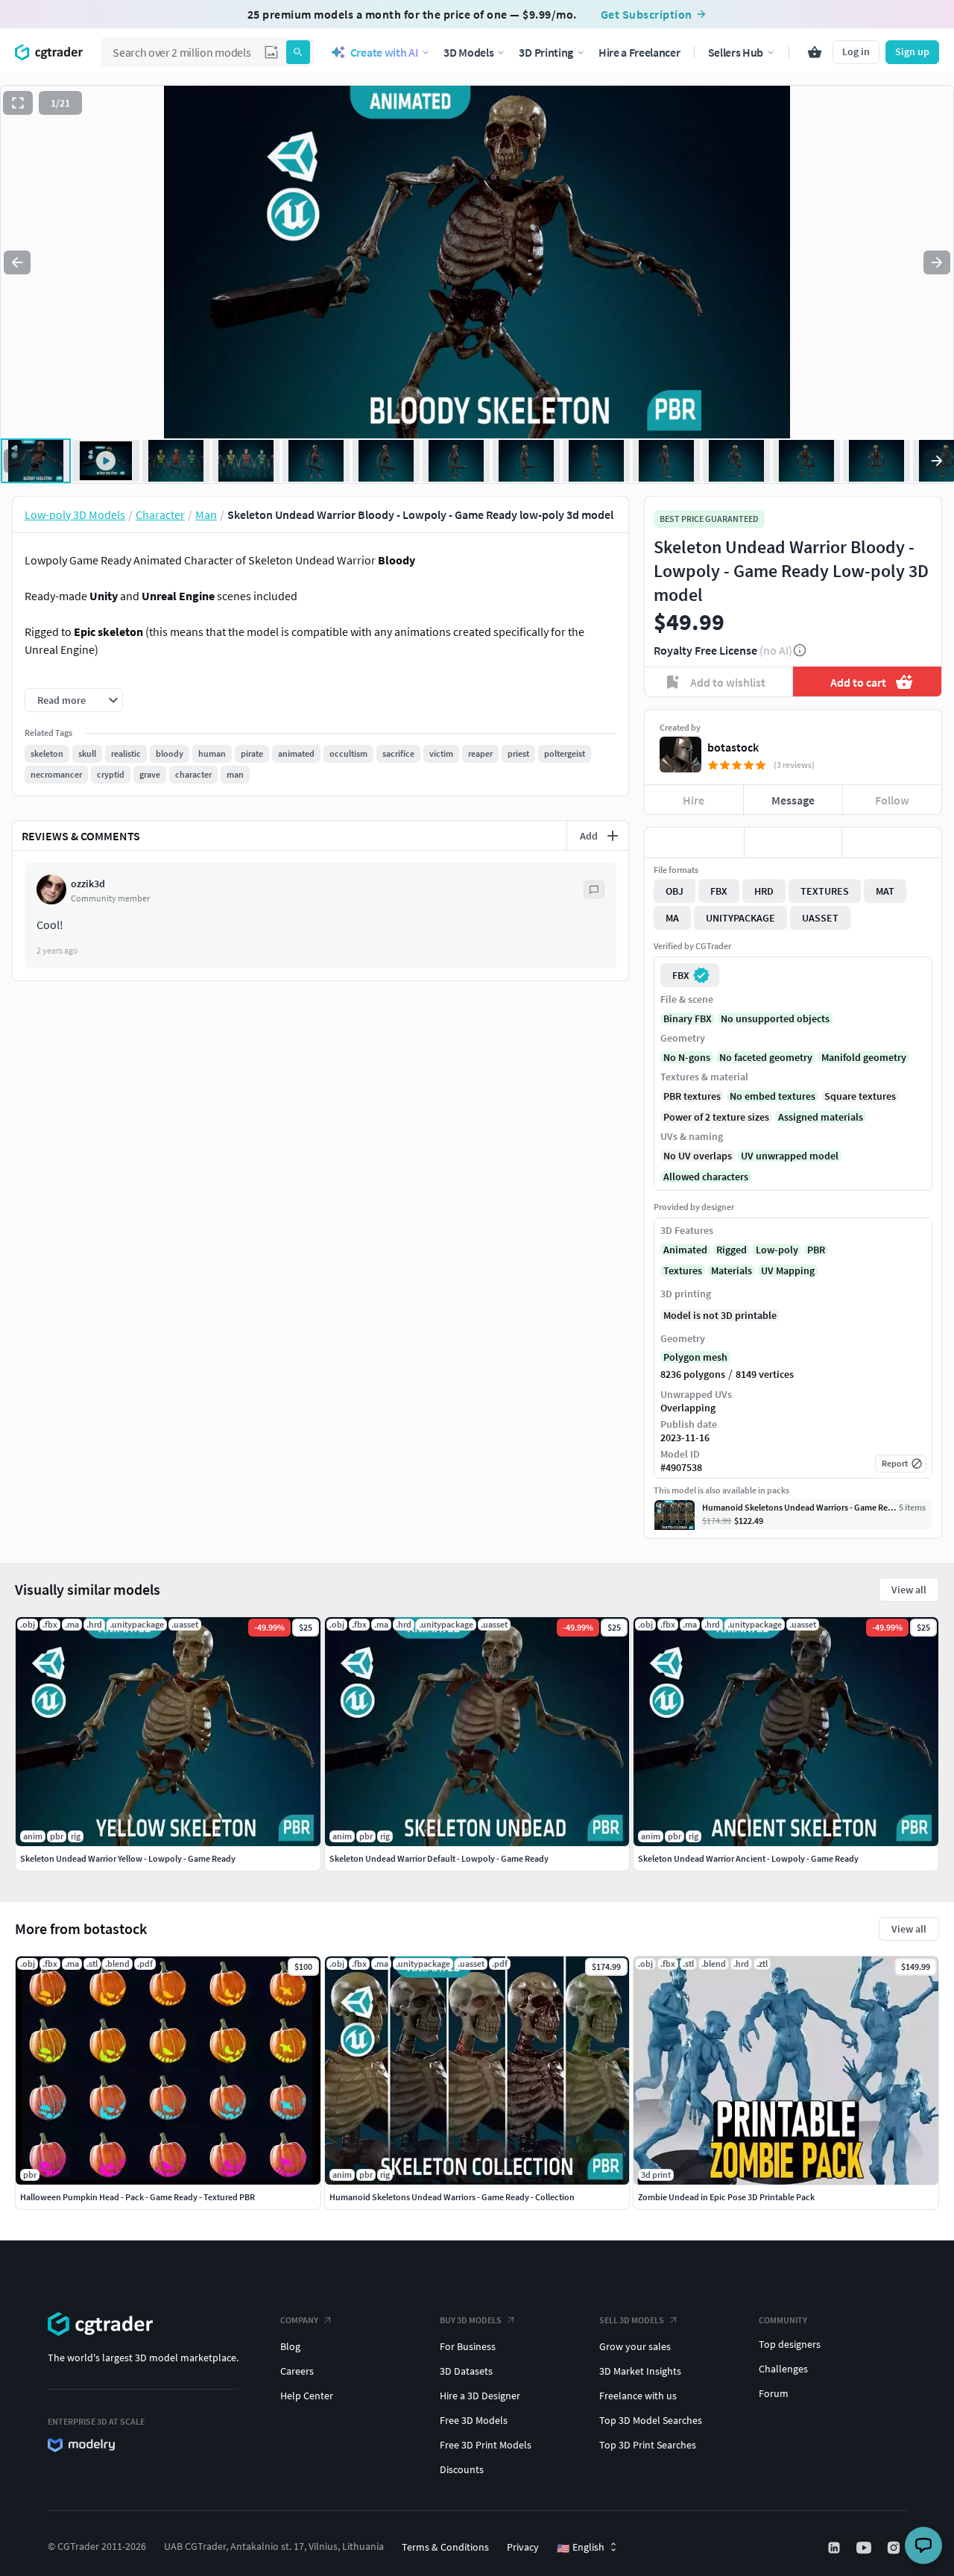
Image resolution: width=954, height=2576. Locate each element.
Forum (774, 2393)
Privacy (523, 2547)
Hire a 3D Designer (480, 2396)
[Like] (694, 843)
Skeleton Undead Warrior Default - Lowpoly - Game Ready (439, 1858)
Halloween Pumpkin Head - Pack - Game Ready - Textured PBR (138, 2197)
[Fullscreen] (18, 103)
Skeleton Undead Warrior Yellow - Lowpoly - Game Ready (128, 1858)
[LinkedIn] (835, 2548)
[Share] (892, 843)
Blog (290, 2346)
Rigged (732, 1250)
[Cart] (815, 52)
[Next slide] (937, 262)
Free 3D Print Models (486, 2445)
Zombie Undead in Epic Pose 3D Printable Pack (726, 2197)
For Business (468, 2346)
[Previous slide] (17, 262)
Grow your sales (635, 2346)
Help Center (307, 2396)
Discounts (462, 2469)
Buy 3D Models (471, 2320)
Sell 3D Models (632, 2320)
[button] (271, 52)
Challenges (783, 2369)
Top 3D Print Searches (648, 2445)
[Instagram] (895, 2548)
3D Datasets (466, 2371)
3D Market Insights (640, 2371)
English (581, 2548)
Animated (685, 1250)
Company (299, 2320)
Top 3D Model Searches (651, 2420)
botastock (733, 747)
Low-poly (777, 1250)
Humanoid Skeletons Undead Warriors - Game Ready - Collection (452, 2197)
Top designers (790, 2344)
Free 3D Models (474, 2420)
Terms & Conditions (445, 2547)
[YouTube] (865, 2548)
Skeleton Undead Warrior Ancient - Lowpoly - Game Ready (748, 1858)
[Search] (298, 52)
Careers (297, 2371)
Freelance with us (638, 2396)
